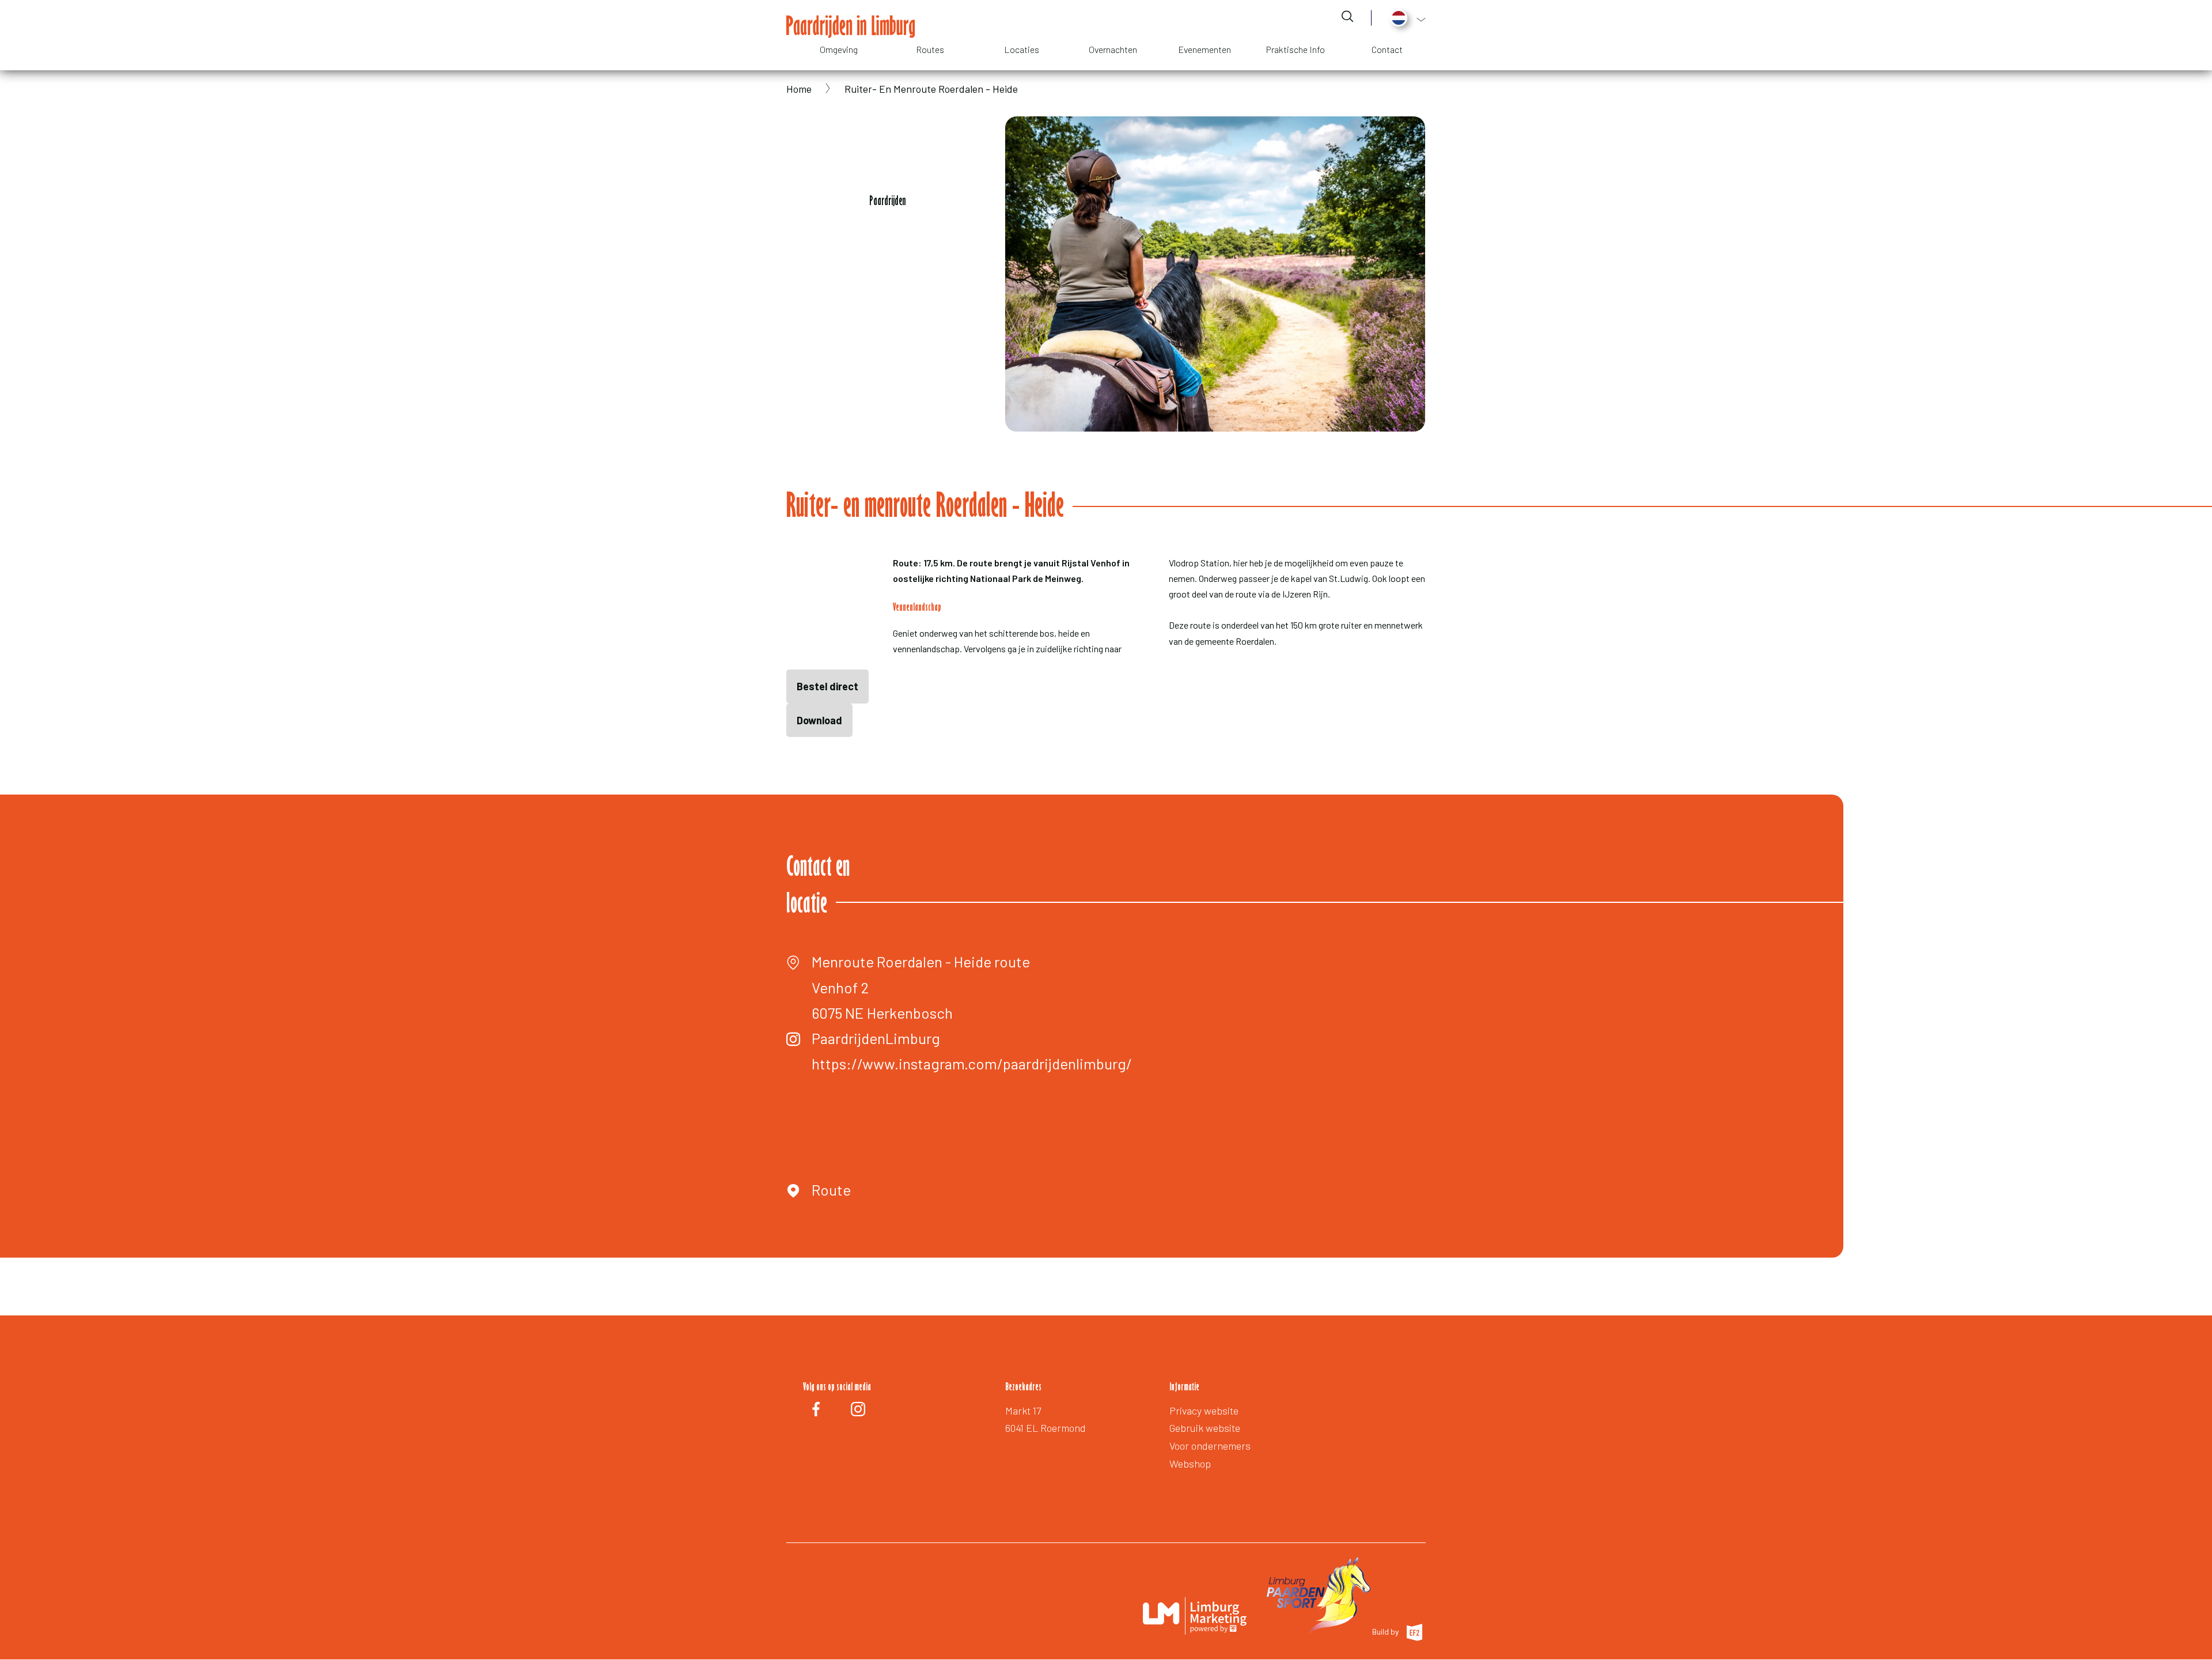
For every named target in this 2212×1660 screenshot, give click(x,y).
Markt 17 (1023, 1411)
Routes (930, 49)
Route (831, 1190)
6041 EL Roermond (1046, 1428)
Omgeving (839, 49)
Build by (1386, 1631)
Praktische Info (1296, 49)
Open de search (1347, 16)
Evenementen (1205, 49)
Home (799, 89)
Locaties (1022, 49)
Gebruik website (1205, 1428)
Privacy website (1204, 1411)
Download (819, 720)
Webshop (1190, 1464)
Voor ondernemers (1210, 1446)
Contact (1387, 49)
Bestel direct (827, 686)
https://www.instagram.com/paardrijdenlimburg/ (972, 1063)
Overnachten (1113, 49)
